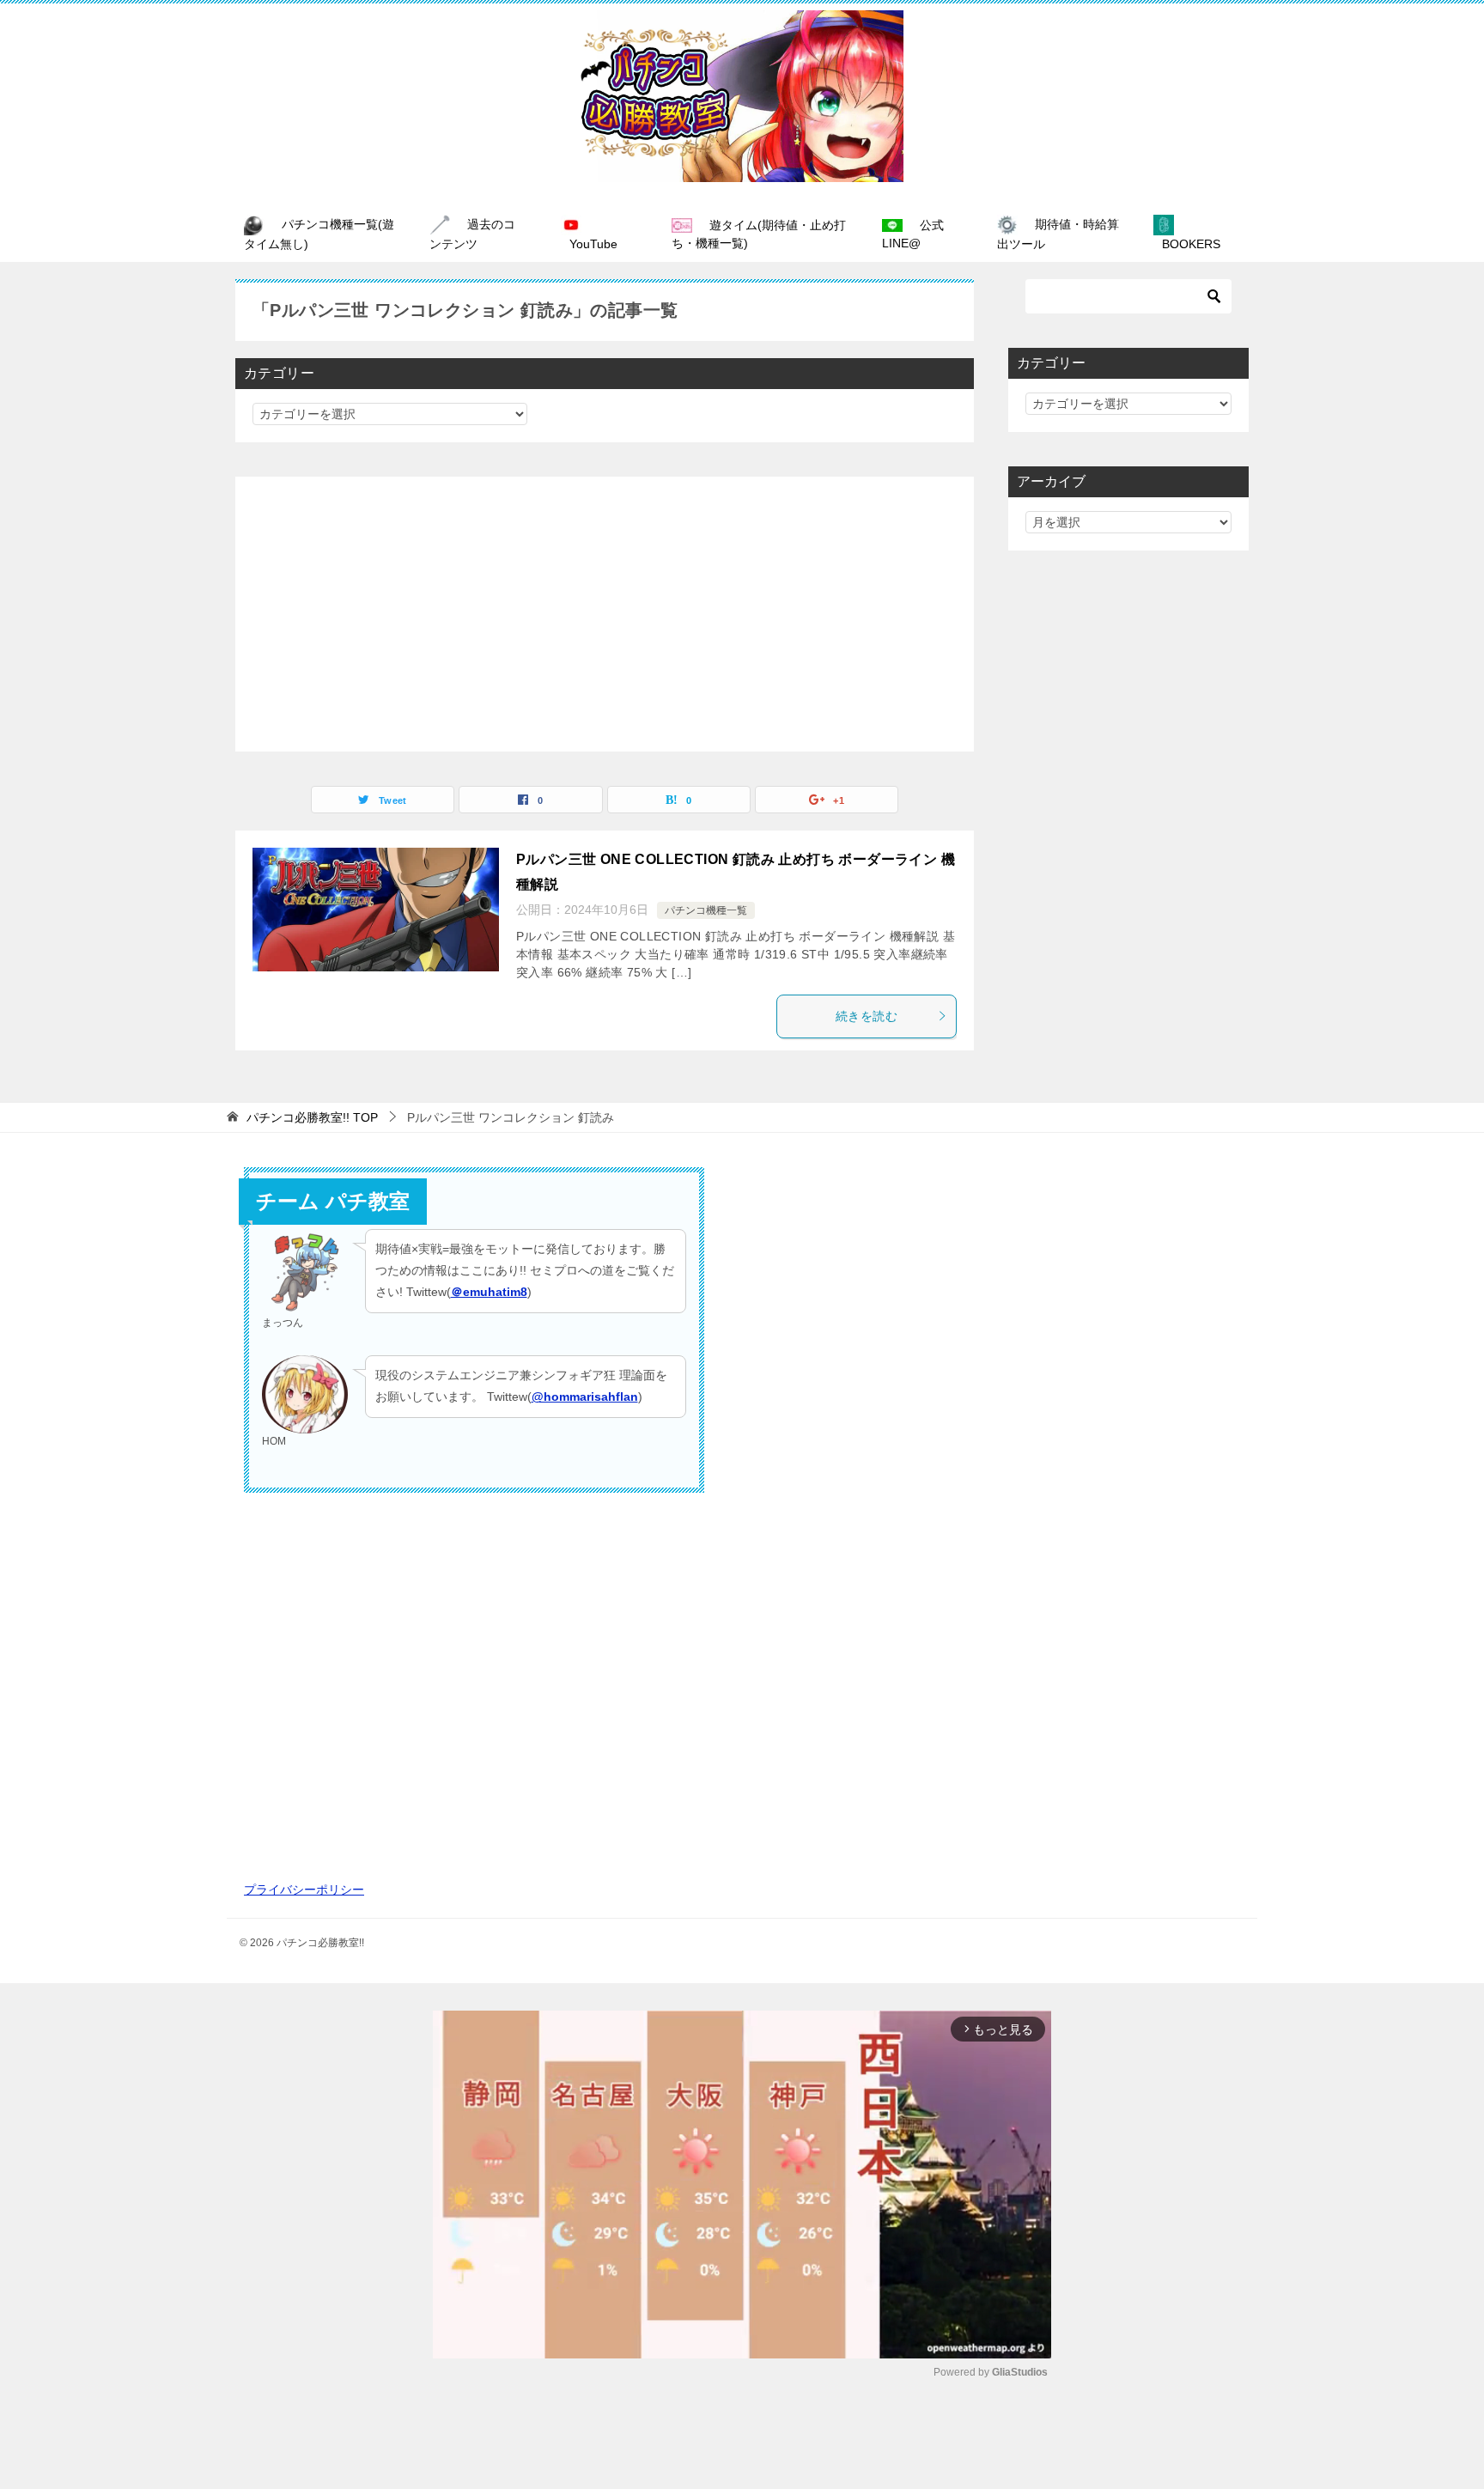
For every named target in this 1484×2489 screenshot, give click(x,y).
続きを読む (867, 1016)
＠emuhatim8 (489, 1292)
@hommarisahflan (585, 1397)
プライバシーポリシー (304, 1890)
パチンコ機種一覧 (706, 910)
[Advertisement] (605, 614)
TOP (312, 1117)
